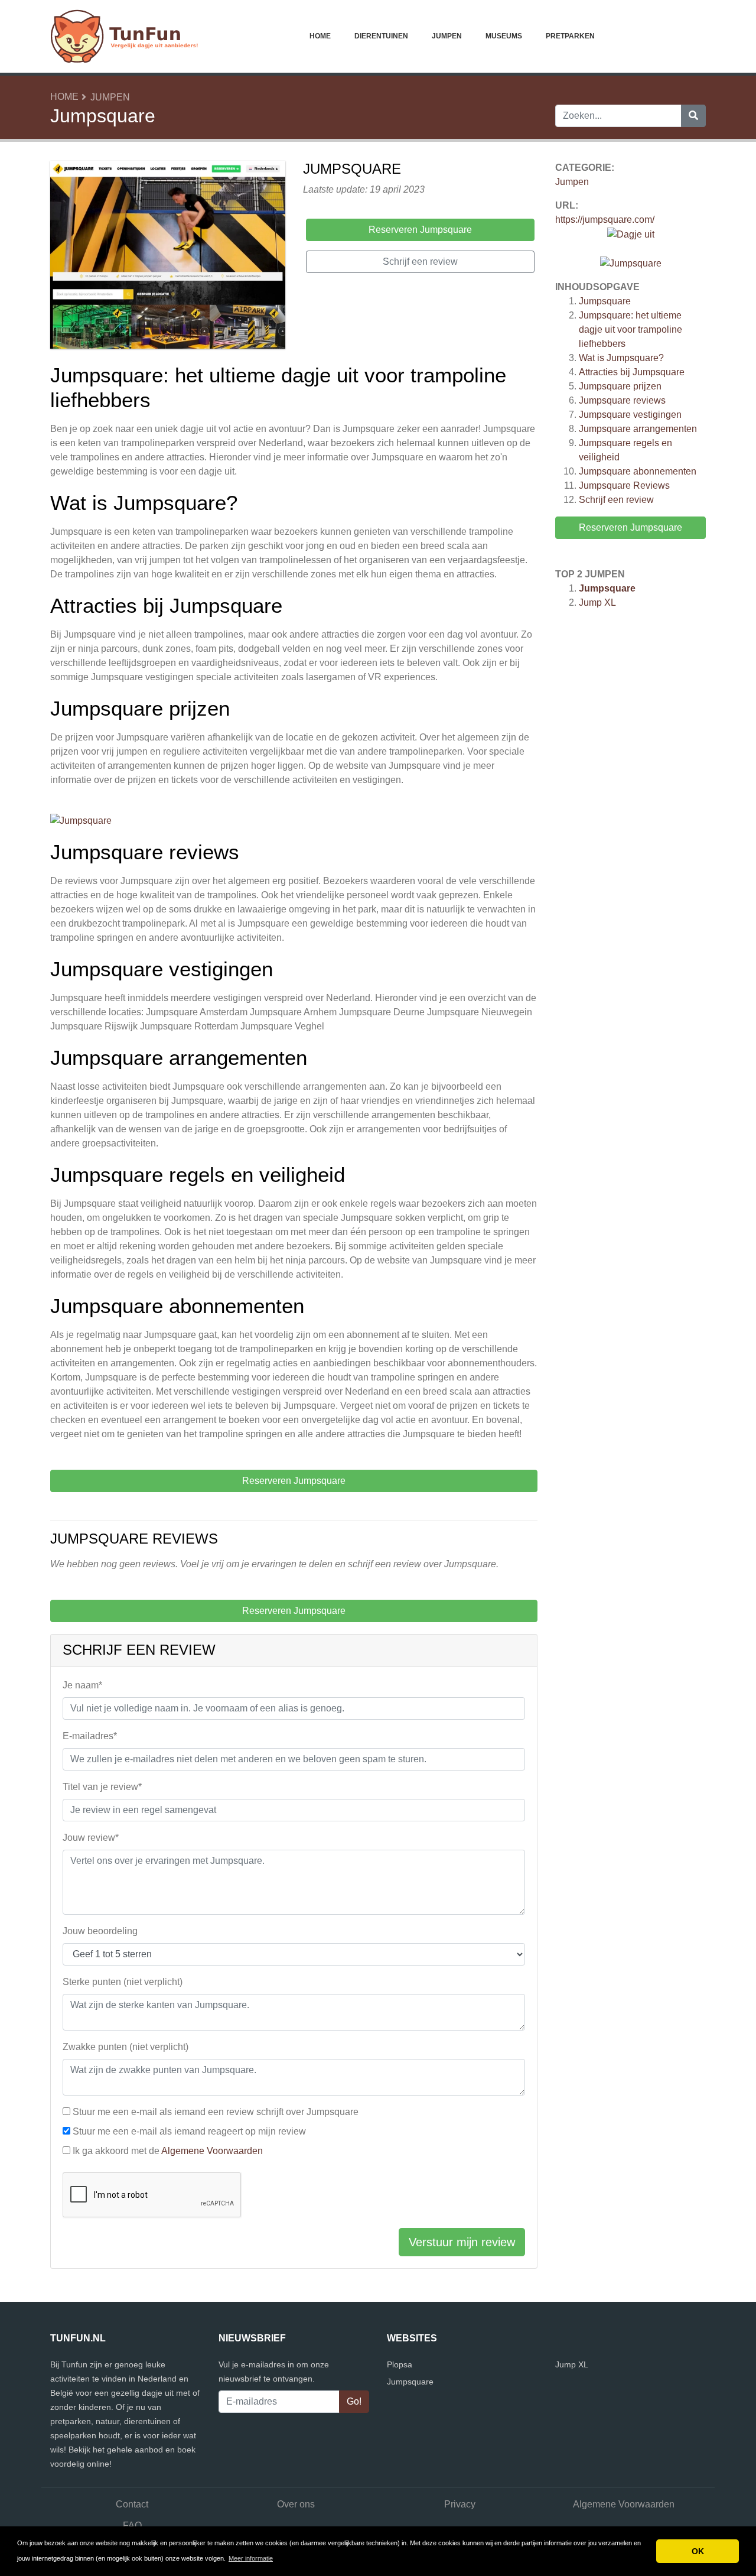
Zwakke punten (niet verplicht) (126, 2047)
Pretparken (570, 36)
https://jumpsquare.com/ (605, 220)
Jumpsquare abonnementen (638, 471)
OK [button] (698, 2551)
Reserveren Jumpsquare (630, 527)
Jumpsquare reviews (622, 400)
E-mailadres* (90, 1736)
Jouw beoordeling (100, 1931)
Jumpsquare (605, 301)
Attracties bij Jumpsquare (632, 372)
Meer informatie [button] (251, 2558)
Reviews (624, 485)
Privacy (460, 2504)
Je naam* (82, 1685)
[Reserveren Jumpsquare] (168, 257)
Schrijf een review (616, 500)
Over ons (296, 2504)
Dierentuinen (381, 36)
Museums (504, 36)
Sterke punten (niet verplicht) (123, 1982)
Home (320, 36)
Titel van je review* (102, 1787)
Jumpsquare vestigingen (630, 415)
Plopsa (400, 2364)
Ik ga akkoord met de (168, 2151)
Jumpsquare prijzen (620, 386)
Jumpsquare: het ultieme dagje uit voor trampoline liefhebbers (630, 329)
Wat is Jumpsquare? (621, 358)
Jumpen (447, 36)
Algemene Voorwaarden (212, 2151)
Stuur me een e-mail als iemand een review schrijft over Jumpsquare (216, 2112)
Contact (132, 2504)
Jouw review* (91, 1838)
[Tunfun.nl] (124, 36)
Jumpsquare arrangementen (638, 429)
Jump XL (597, 602)
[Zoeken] (693, 116)
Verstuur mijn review (462, 2242)
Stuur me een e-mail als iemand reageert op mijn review (189, 2131)
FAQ (132, 2525)
